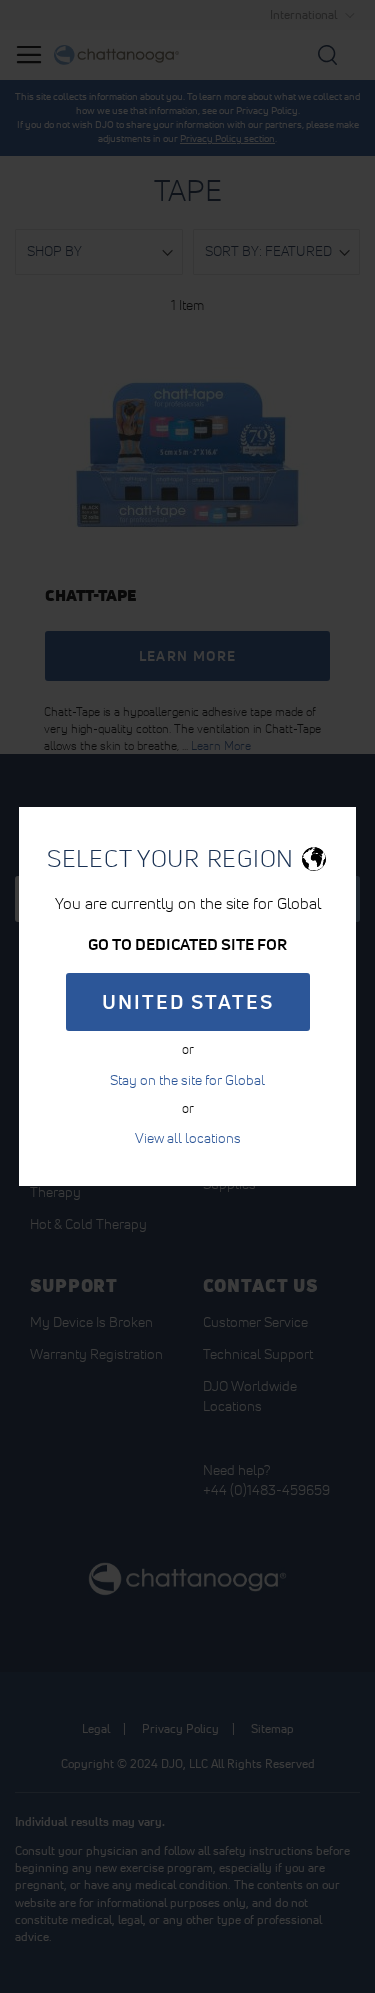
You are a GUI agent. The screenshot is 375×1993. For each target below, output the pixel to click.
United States (188, 1002)
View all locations (188, 1138)
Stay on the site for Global (187, 1080)
